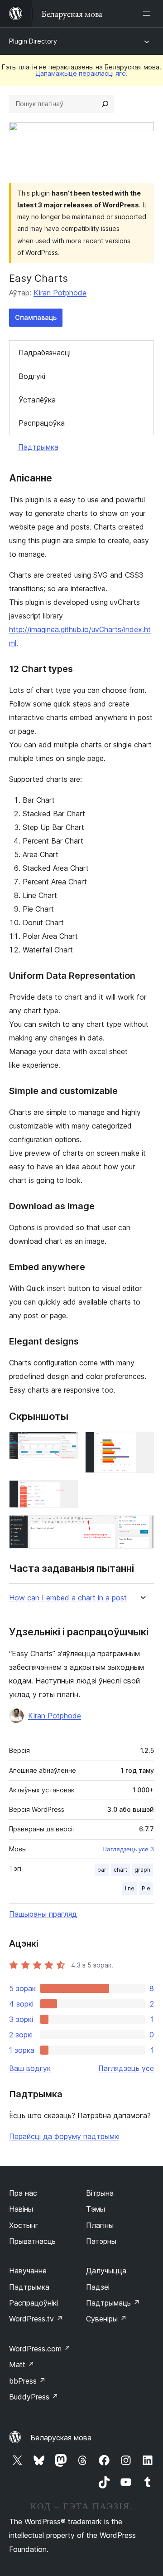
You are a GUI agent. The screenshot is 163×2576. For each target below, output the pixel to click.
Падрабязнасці (45, 353)
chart (120, 1870)
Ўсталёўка (37, 400)
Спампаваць (36, 317)
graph (142, 1870)
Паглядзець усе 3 (128, 1849)
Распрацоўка (42, 423)
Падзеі (98, 2287)
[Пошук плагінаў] (105, 104)
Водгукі (32, 376)
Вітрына (100, 2193)
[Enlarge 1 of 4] (66, 1444)
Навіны (21, 2209)
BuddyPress (34, 2397)
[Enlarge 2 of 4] (142, 1444)
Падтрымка (38, 447)
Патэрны (101, 2241)
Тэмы (96, 2209)
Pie (146, 1888)
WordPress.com (40, 2349)
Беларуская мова (61, 2438)
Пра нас (23, 2193)
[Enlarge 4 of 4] (142, 1527)
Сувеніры (106, 2319)
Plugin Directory (33, 41)
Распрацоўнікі (34, 2303)
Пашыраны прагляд (43, 1914)
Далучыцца (106, 2271)
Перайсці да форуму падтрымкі (64, 2136)
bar (102, 1870)
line (130, 1888)
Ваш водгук (30, 2068)
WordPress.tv (36, 2319)
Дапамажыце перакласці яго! (81, 73)
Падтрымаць (113, 2303)
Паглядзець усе (126, 2068)
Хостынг (24, 2225)
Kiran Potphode (60, 293)
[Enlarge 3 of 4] (66, 1492)
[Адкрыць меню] (149, 14)
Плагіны (100, 2225)
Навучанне (28, 2271)
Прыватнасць (32, 2241)
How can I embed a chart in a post (68, 1598)
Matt (22, 2365)
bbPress (27, 2381)
